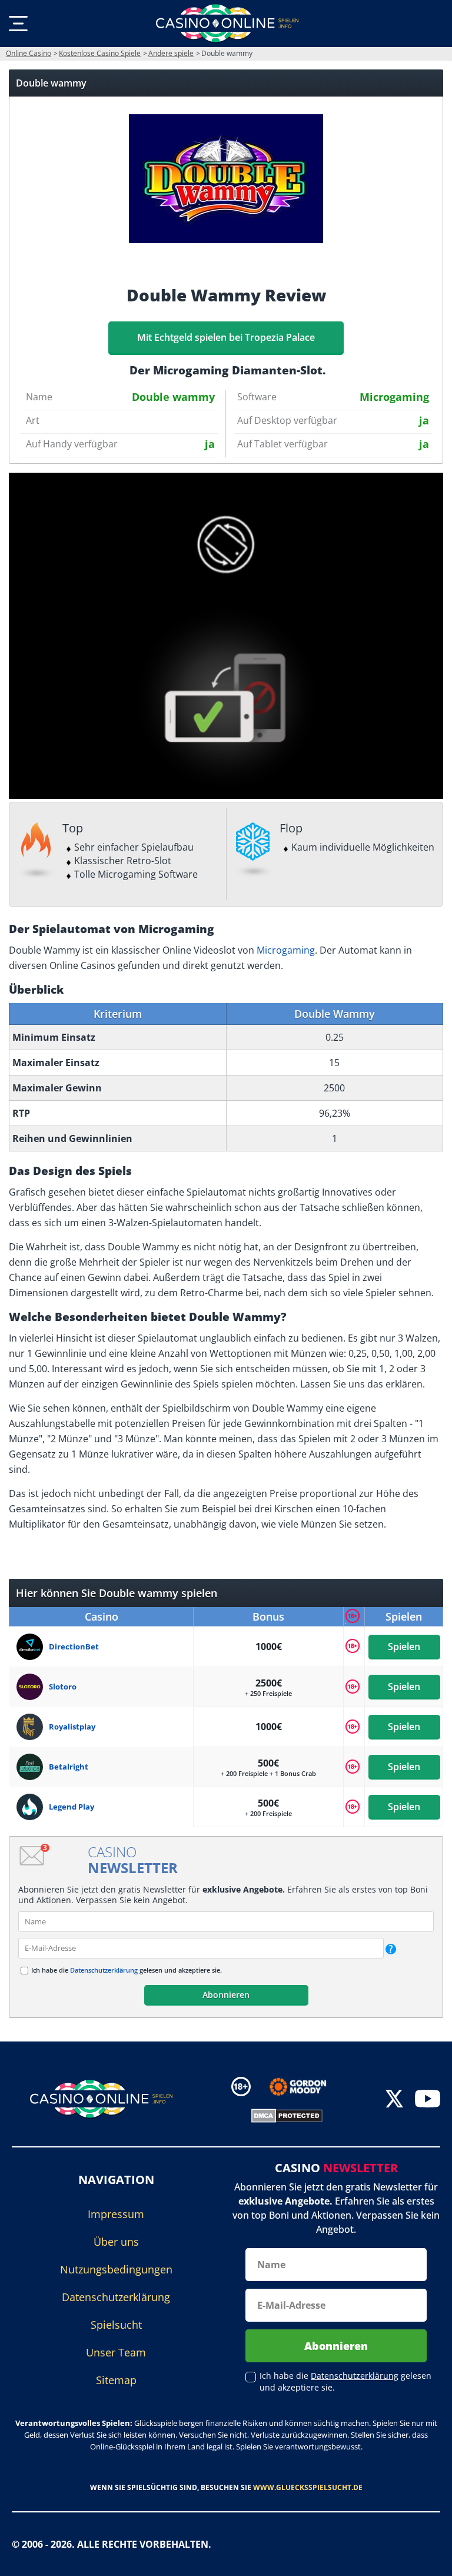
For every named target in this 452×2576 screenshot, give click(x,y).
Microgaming (286, 950)
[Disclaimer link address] (306, 2087)
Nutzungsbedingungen (116, 2269)
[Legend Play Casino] (33, 1807)
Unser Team (116, 2352)
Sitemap (116, 2380)
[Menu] (18, 24)
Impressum (116, 2214)
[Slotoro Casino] (33, 1687)
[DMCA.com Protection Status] (287, 2114)
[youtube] (428, 2099)
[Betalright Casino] (33, 1767)
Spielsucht (116, 2325)
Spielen (404, 1646)
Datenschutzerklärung (104, 1970)
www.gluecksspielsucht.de (308, 2487)
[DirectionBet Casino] (33, 1647)
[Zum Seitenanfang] (428, 2558)
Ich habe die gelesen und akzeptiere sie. (127, 1970)
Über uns (116, 2242)
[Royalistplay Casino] (33, 1727)
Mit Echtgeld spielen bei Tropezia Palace (226, 337)
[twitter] (394, 2099)
